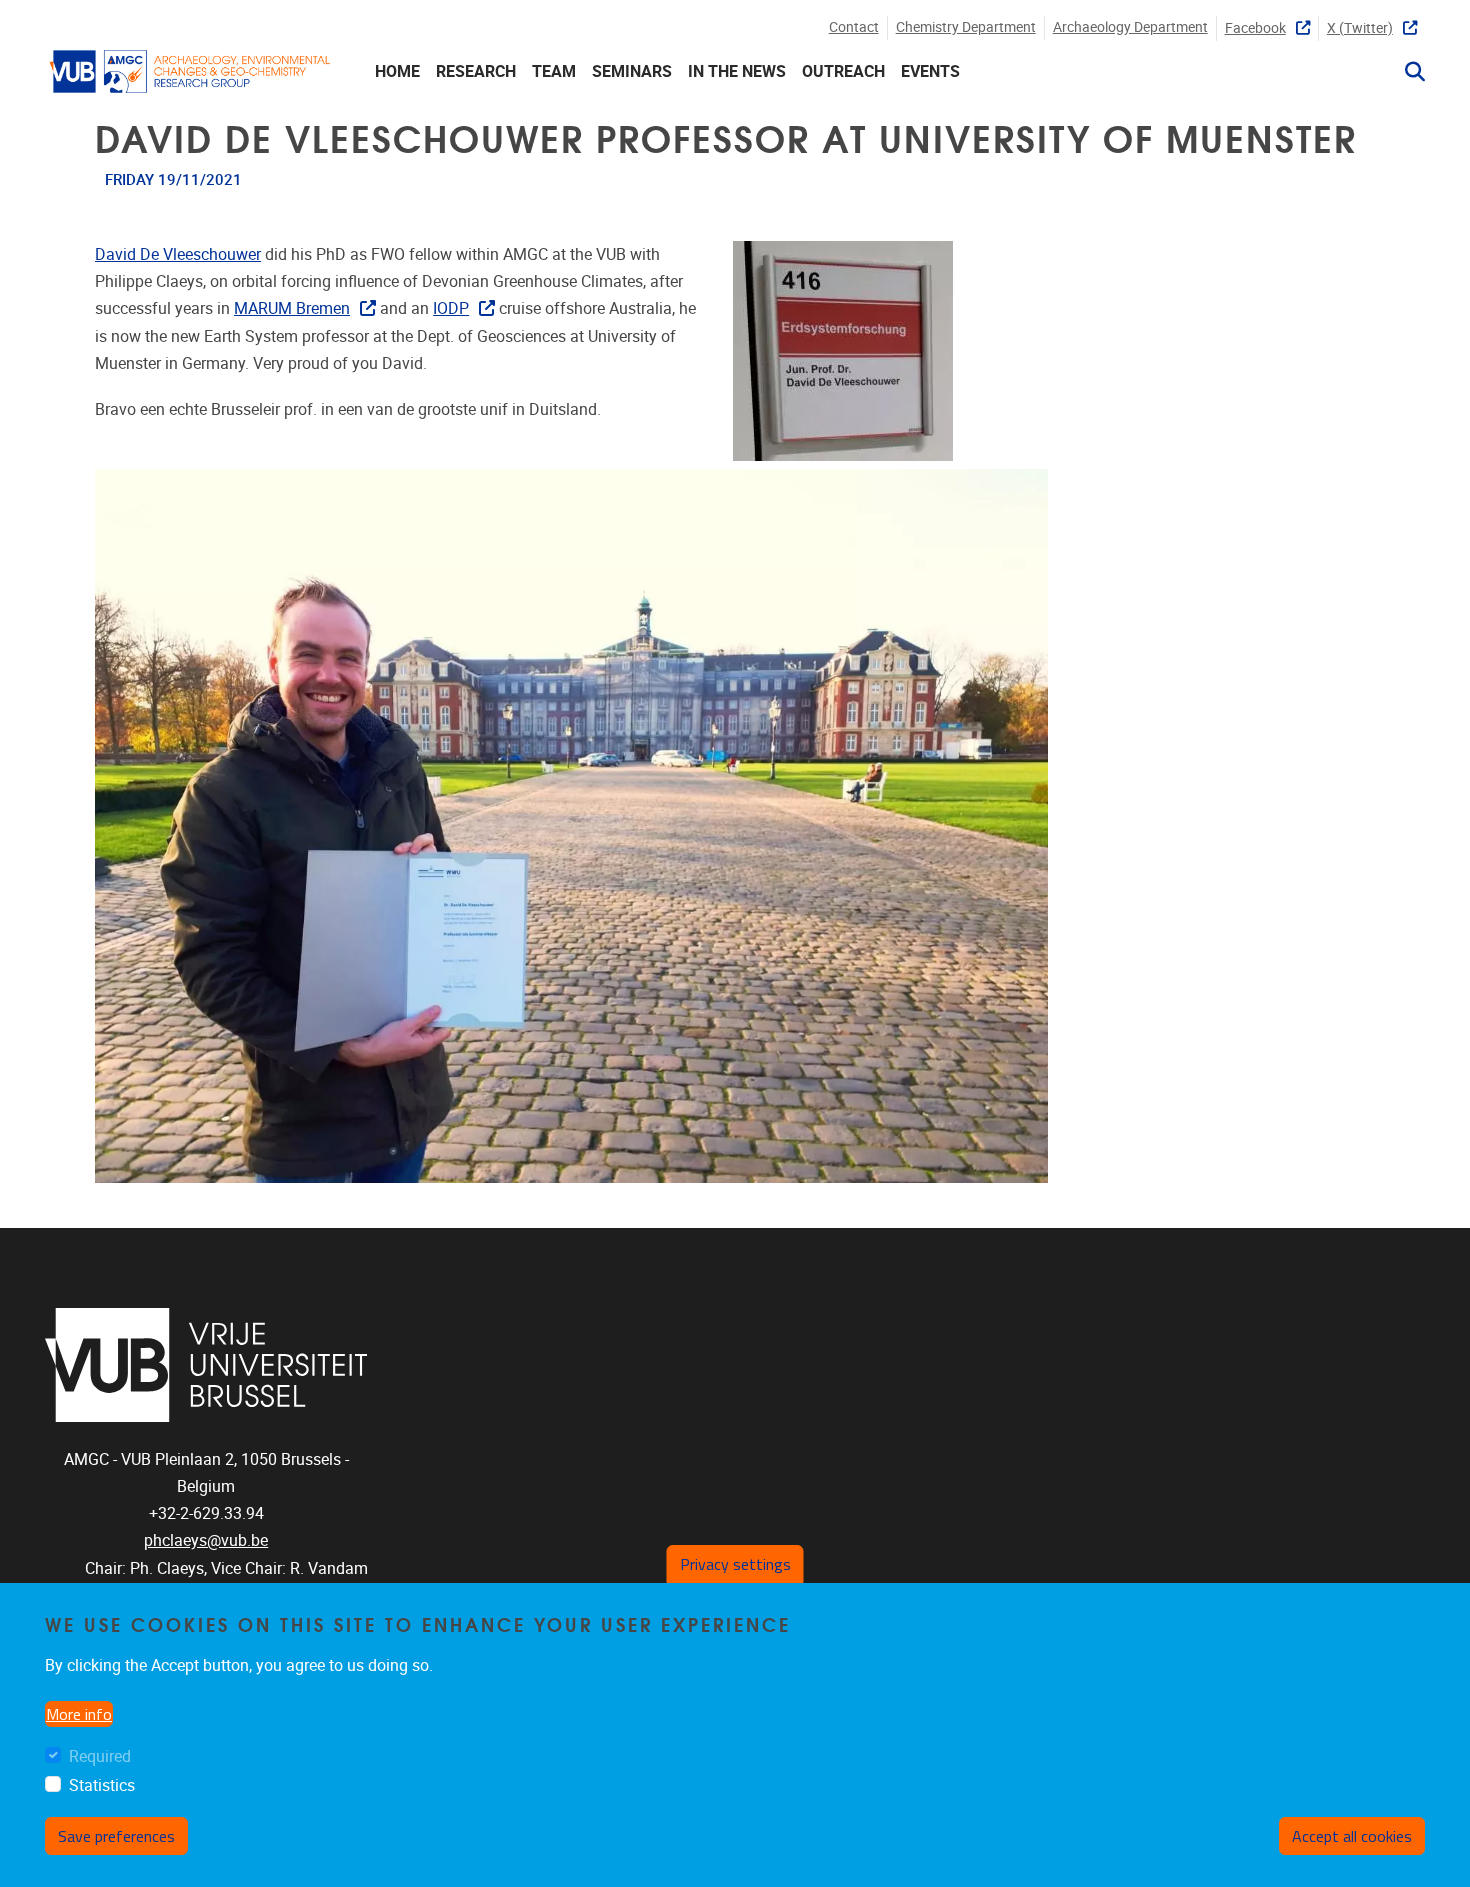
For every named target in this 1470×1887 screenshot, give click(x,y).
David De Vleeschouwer (178, 254)
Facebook (1255, 28)
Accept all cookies (1352, 1836)
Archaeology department (1130, 27)
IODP (451, 308)
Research (476, 71)
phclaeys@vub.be (206, 1540)
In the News (737, 71)
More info (79, 1714)
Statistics (102, 1785)
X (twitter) (1360, 28)
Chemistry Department (966, 27)
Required (100, 1756)
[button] (1407, 72)
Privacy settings (735, 1564)
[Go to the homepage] (190, 71)
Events (930, 71)
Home (397, 71)
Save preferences (116, 1836)
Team (554, 71)
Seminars (632, 71)
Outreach (843, 71)
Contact (854, 27)
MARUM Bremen (292, 308)
